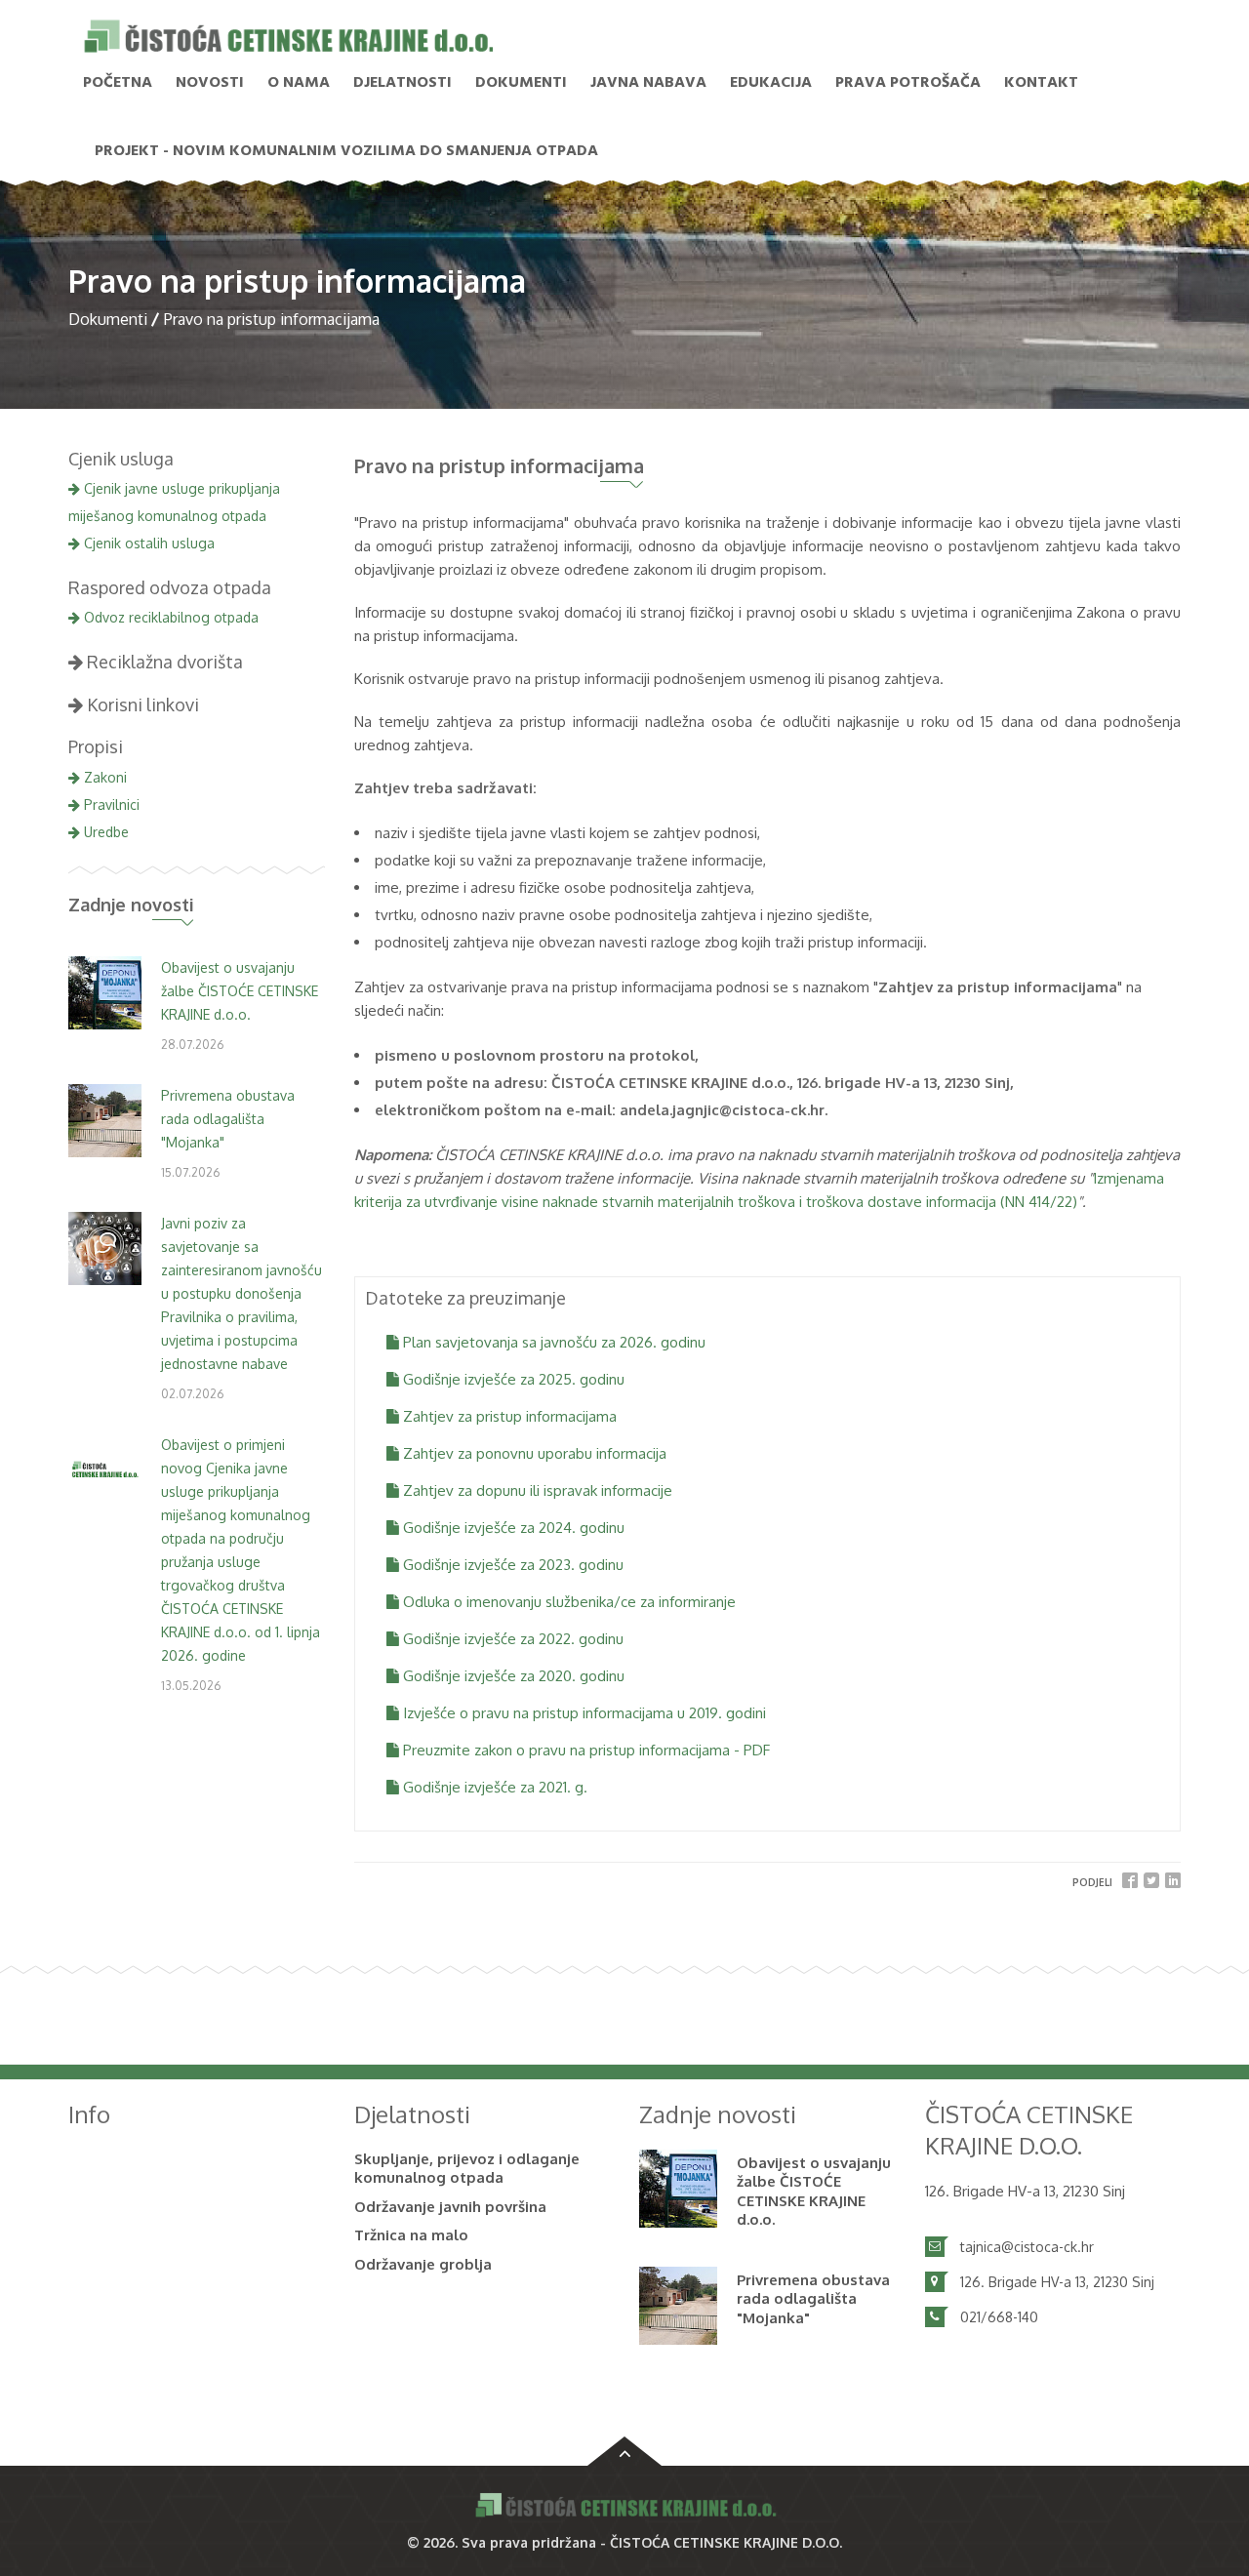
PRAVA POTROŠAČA (908, 83)
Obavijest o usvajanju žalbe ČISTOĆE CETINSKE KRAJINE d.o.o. (240, 991)
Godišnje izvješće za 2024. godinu (512, 1528)
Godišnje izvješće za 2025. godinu (512, 1379)
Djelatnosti (403, 83)
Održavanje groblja (423, 2264)
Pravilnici (110, 805)
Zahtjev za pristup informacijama (508, 1416)
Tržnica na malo (411, 2235)
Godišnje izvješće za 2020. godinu (512, 1676)
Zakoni (103, 777)
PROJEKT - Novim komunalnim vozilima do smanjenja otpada (346, 151)
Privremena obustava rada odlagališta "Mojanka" (228, 1119)
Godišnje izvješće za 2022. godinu (511, 1639)
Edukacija (771, 83)
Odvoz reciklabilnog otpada (169, 617)
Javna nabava (648, 83)
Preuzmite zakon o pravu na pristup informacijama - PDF (584, 1750)
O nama (299, 83)
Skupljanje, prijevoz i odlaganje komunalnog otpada (467, 2169)
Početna (118, 83)
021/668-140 (999, 2317)
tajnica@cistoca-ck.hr (1027, 2247)
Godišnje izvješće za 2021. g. (493, 1787)
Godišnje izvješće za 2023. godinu (511, 1565)
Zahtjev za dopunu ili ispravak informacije (536, 1490)
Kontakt (1041, 83)
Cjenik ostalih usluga (147, 543)
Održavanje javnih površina (450, 2207)
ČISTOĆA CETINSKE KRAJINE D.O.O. (726, 2542)
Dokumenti (521, 83)
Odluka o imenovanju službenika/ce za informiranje (567, 1602)
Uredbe (104, 832)
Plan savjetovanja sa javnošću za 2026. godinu (552, 1342)
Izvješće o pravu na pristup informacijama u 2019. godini (583, 1713)
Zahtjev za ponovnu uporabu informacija (533, 1453)
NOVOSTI (210, 83)
